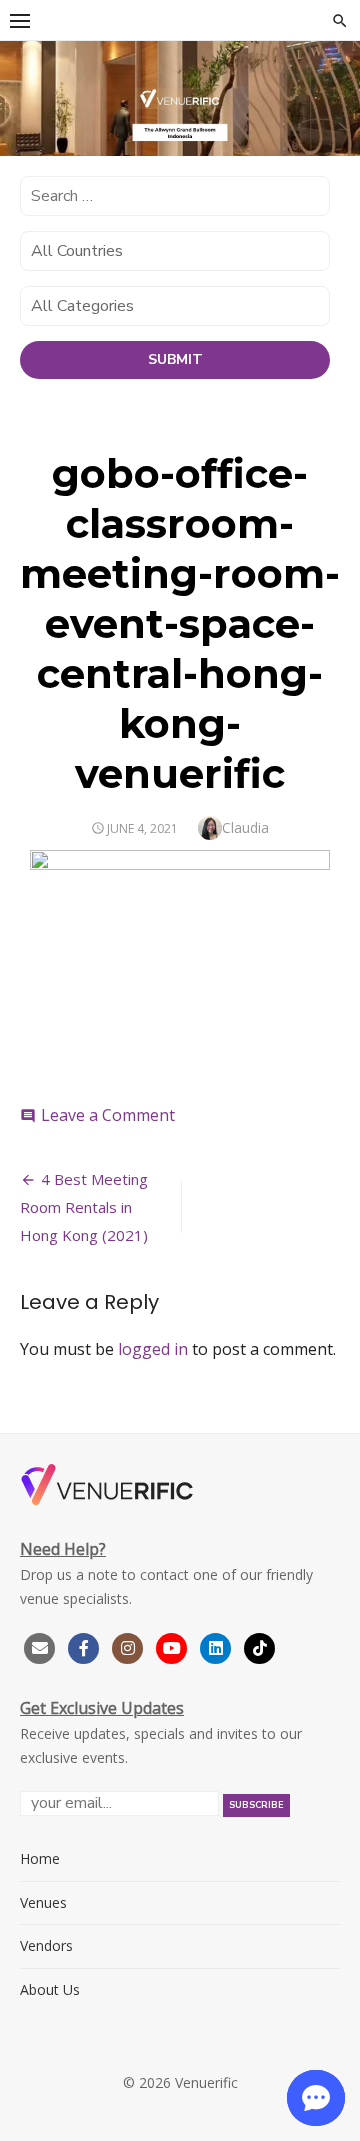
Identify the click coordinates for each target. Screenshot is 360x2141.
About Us (50, 1989)
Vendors (46, 1945)
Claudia (245, 827)
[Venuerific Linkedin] (218, 1645)
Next (335, 110)
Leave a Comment (108, 1115)
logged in (153, 1349)
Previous (25, 110)
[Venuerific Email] (40, 1645)
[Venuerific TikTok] (260, 1645)
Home (40, 1858)
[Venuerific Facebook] (84, 1645)
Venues (43, 1902)
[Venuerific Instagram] (130, 1645)
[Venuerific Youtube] (174, 1645)
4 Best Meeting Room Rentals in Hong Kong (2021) (84, 1207)
